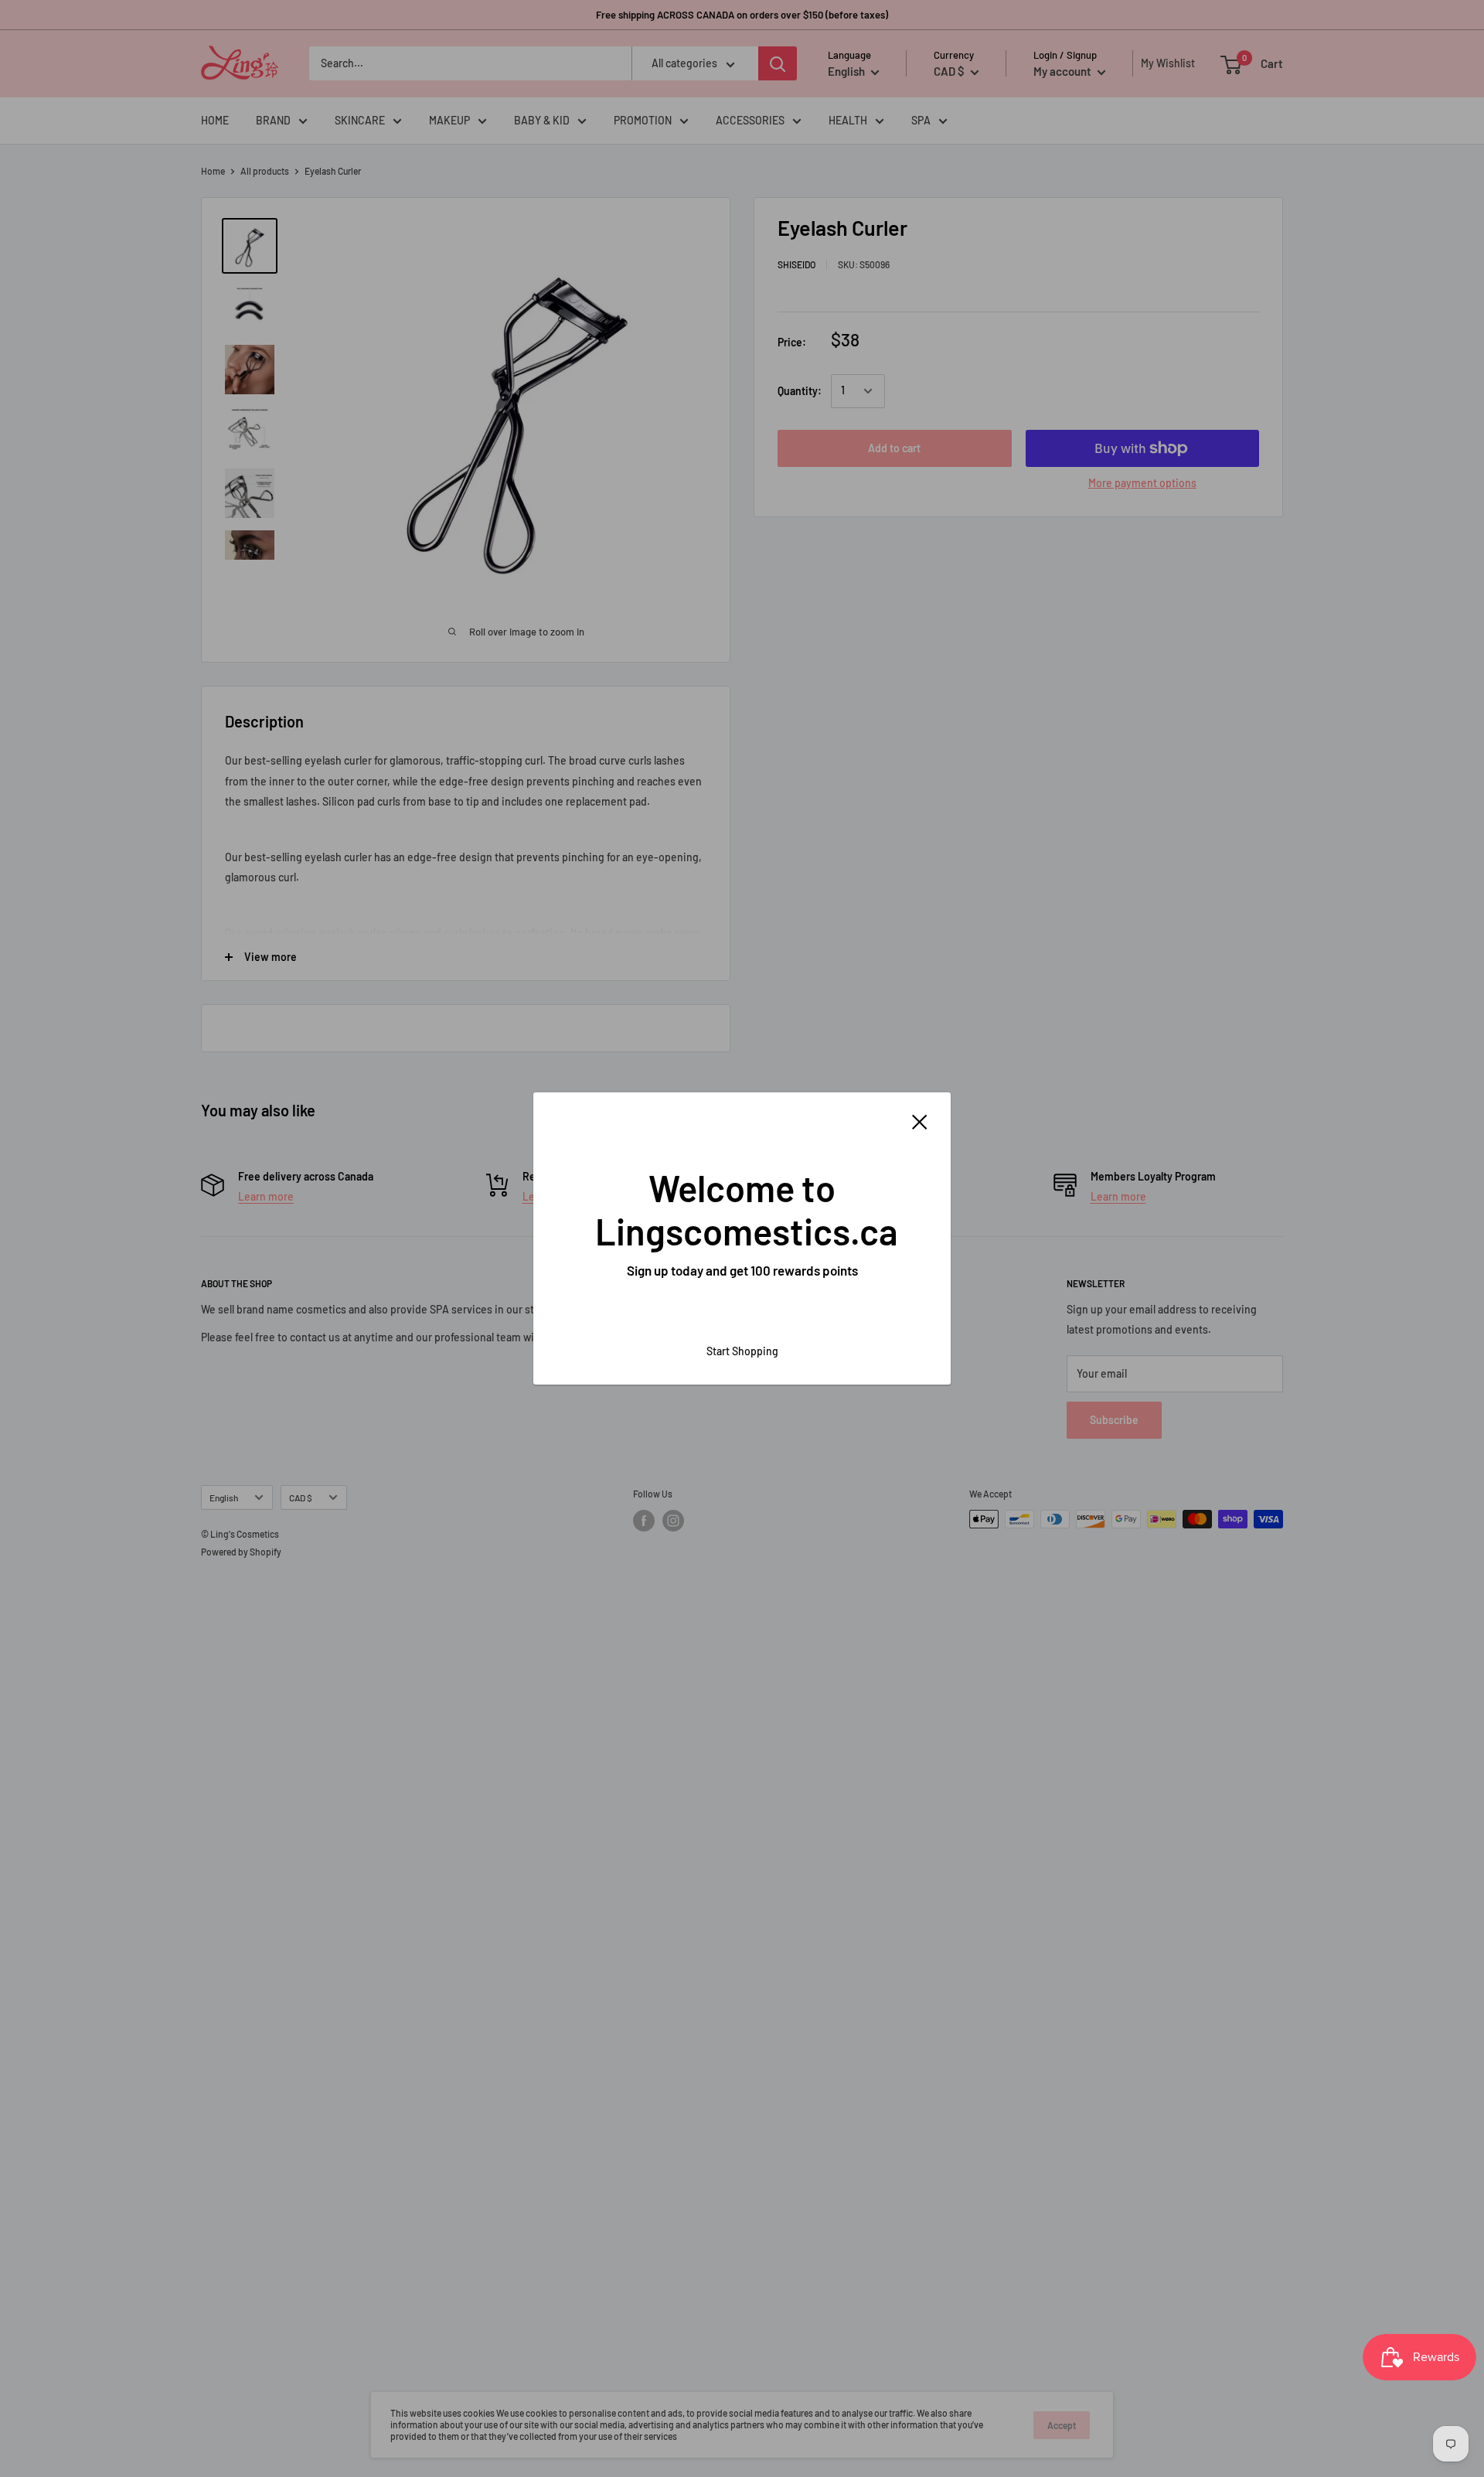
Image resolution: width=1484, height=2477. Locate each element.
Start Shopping (742, 1351)
